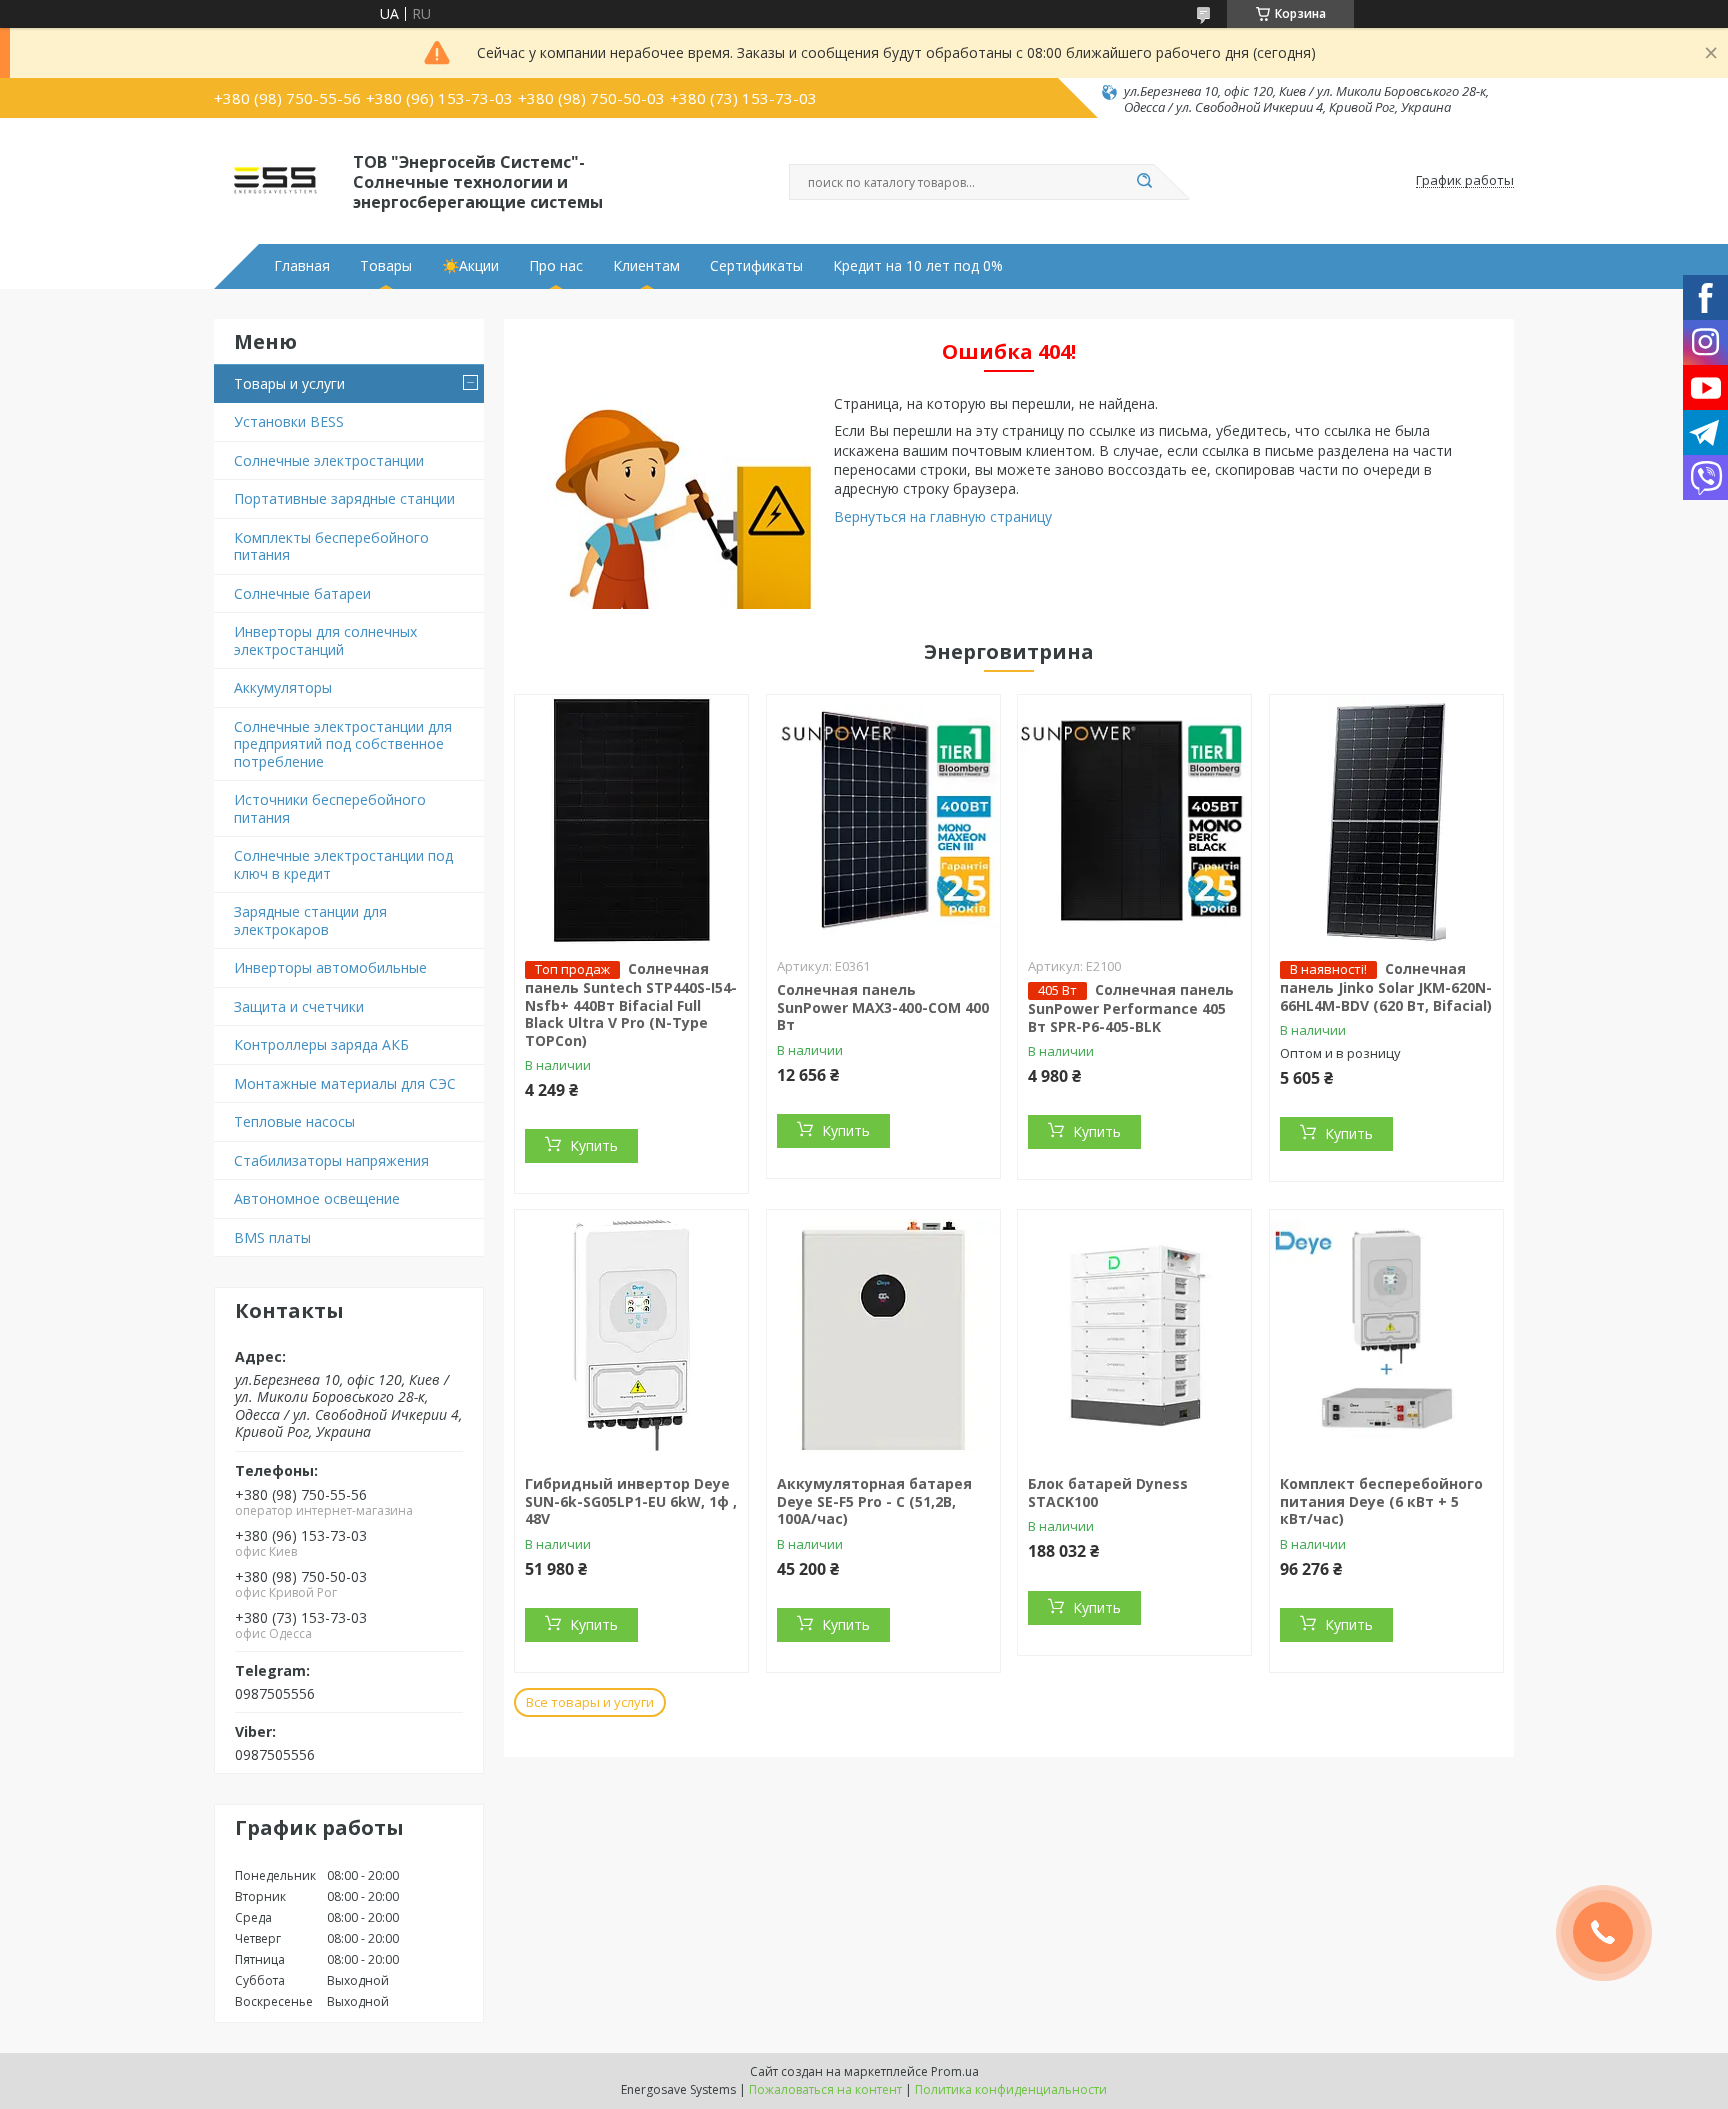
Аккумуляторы (283, 687)
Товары (386, 266)
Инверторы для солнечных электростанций (325, 640)
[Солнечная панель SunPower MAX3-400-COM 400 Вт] (883, 820)
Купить (594, 1145)
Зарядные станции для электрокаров (310, 920)
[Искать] (1144, 182)
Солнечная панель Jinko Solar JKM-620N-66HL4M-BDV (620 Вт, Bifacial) (1386, 987)
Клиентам (646, 266)
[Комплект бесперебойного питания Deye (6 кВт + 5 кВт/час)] (1386, 1335)
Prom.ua (955, 2071)
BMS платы (272, 1237)
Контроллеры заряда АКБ (321, 1044)
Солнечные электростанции (329, 460)
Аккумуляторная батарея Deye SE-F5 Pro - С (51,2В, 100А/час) (874, 1501)
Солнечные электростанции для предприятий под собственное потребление (343, 744)
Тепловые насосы (294, 1121)
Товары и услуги (289, 383)
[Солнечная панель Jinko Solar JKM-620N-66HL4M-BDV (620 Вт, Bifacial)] (1386, 820)
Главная (302, 266)
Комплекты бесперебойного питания (331, 546)
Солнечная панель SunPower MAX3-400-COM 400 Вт (883, 1007)
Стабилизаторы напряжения (331, 1160)
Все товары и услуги (590, 1702)
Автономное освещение (317, 1198)
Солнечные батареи (302, 593)
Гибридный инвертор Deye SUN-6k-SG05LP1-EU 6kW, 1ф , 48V (631, 1501)
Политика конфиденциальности (1011, 2089)
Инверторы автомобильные (330, 967)
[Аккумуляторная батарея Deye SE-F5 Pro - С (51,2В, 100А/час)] (883, 1335)
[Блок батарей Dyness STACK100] (1134, 1335)
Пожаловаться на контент (825, 2089)
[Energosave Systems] (274, 181)
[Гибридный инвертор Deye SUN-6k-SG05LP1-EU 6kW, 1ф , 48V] (631, 1335)
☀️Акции (470, 266)
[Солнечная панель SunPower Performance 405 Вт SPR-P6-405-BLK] (1134, 820)
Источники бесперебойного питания (330, 808)
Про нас (556, 266)
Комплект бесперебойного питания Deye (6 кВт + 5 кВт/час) (1381, 1501)
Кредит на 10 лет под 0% (918, 266)
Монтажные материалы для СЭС (345, 1083)
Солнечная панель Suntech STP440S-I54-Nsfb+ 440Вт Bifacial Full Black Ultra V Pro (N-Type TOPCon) (631, 1004)
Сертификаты (756, 266)
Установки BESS (289, 421)
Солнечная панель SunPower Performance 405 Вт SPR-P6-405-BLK (1131, 1008)
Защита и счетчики (299, 1006)
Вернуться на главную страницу (943, 516)
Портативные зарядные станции (344, 498)
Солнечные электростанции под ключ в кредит (343, 864)
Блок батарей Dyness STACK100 (1108, 1492)
